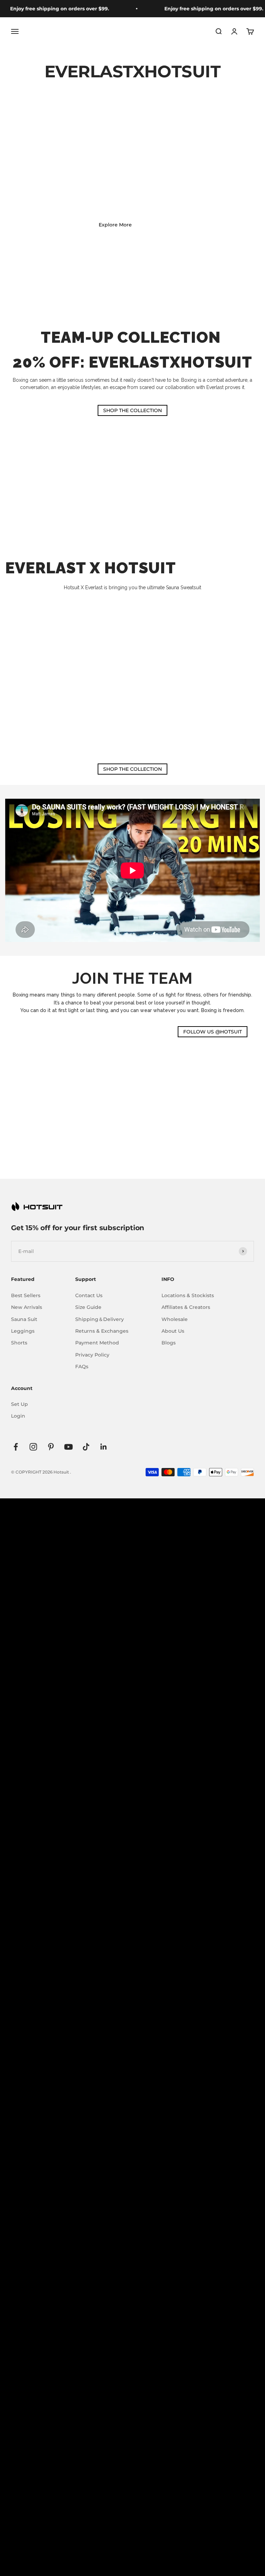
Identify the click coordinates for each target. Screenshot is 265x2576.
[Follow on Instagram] (33, 1447)
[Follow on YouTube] (68, 1447)
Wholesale (175, 1319)
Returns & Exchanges (102, 1331)
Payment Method (97, 1343)
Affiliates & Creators (186, 1307)
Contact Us (89, 1295)
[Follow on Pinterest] (51, 1447)
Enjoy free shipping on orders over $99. (201, 9)
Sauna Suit (24, 1319)
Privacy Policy (92, 1355)
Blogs (169, 1343)
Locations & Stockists (188, 1295)
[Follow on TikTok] (86, 1447)
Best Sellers (26, 1295)
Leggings (23, 1331)
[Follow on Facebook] (16, 1447)
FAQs (82, 1367)
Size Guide (88, 1307)
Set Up (19, 1404)
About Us (173, 1331)
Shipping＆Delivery (100, 1319)
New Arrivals (27, 1307)
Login (18, 1416)
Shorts (19, 1343)
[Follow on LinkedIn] (104, 1447)
